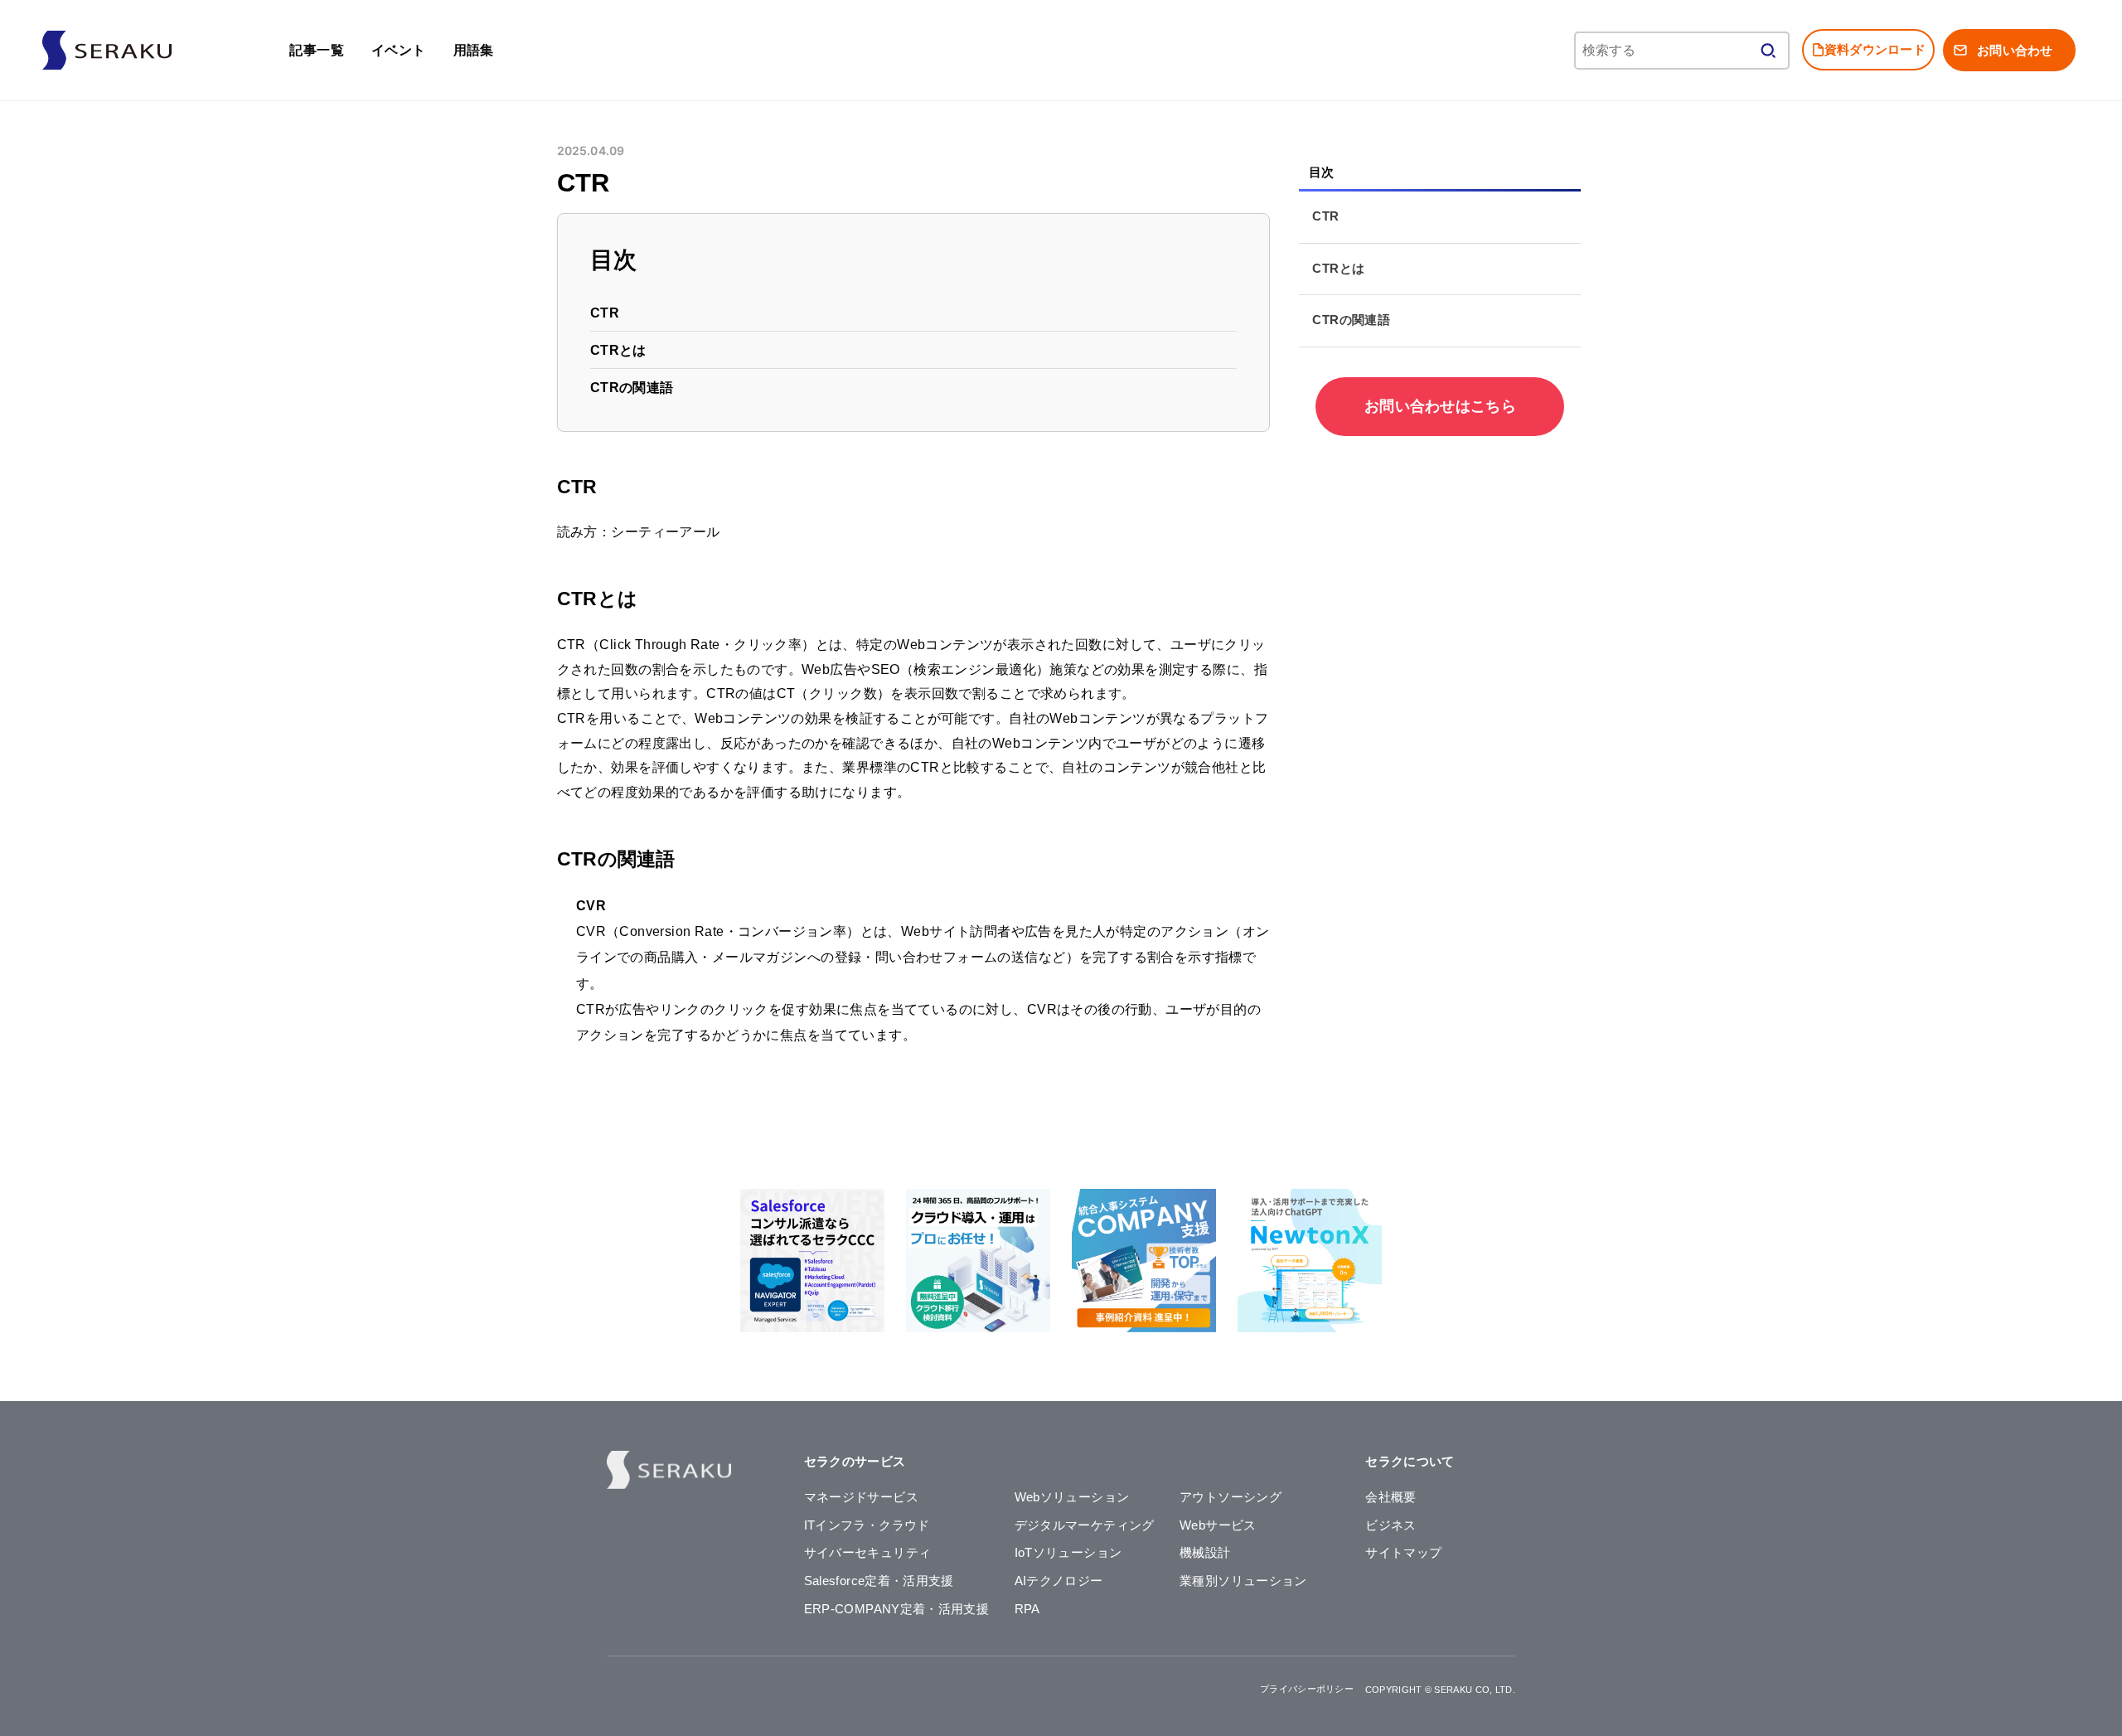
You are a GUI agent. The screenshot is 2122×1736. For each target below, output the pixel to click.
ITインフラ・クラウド (867, 1525)
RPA (1027, 1609)
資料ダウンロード (1875, 49)
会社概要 (1390, 1497)
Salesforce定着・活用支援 (879, 1581)
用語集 (474, 50)
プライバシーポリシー (1307, 1689)
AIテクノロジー (1059, 1581)
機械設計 (1205, 1553)
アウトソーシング (1231, 1497)
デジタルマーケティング (1085, 1525)
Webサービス (1218, 1525)
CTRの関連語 (633, 388)
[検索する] (1768, 51)
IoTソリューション (1068, 1553)
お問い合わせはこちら (1440, 406)
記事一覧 (317, 50)
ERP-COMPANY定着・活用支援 (897, 1609)
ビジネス (1390, 1525)
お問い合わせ (2015, 50)
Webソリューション (1072, 1497)
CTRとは (619, 350)
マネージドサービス (861, 1497)
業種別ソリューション (1243, 1581)
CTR (606, 313)
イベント (399, 50)
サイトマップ (1403, 1553)
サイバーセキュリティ (868, 1553)
